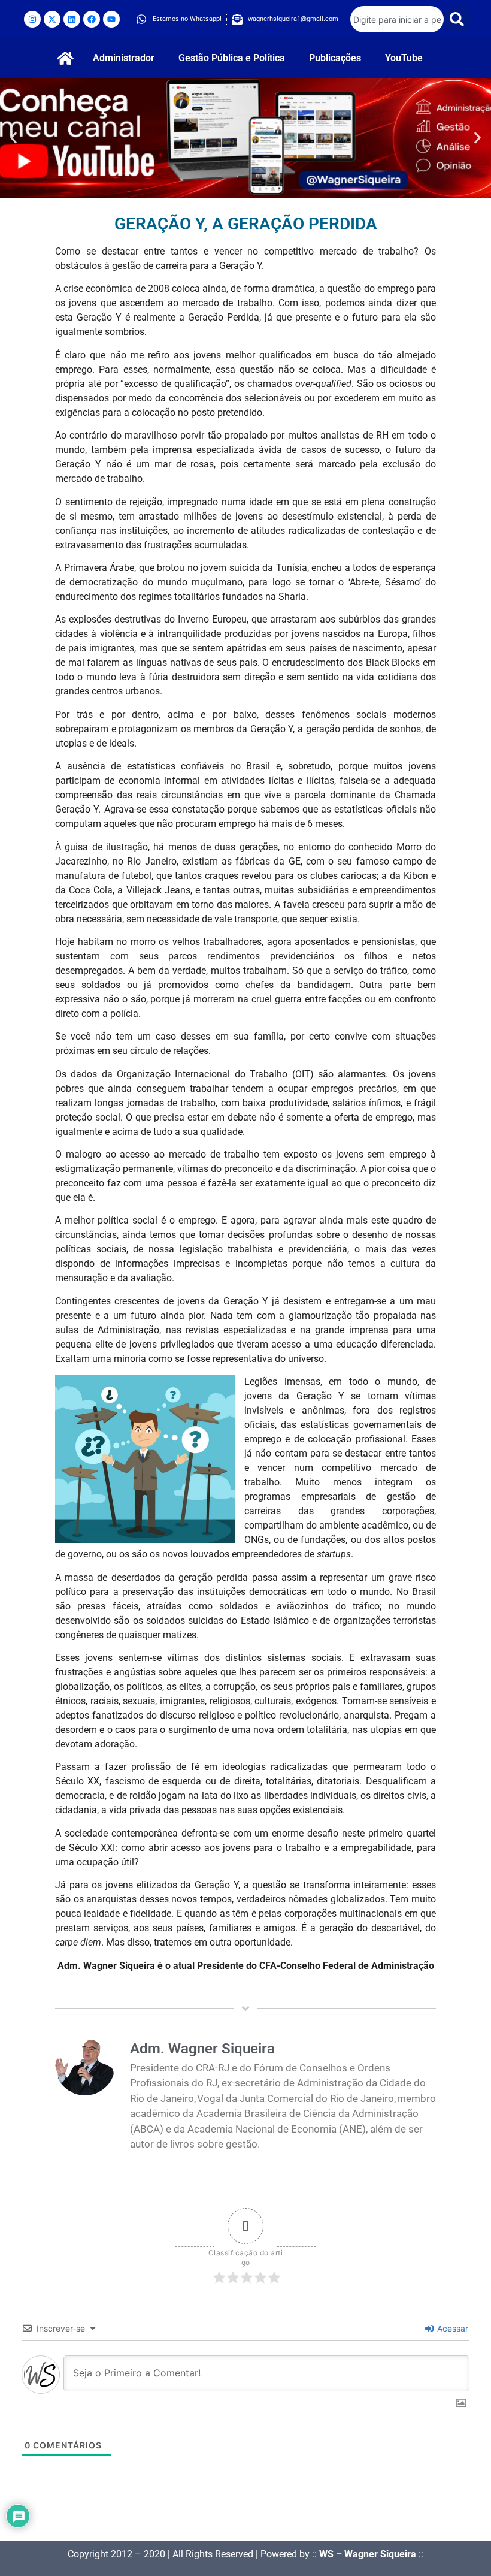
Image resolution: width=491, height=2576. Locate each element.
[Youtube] (111, 19)
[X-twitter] (52, 19)
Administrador (124, 58)
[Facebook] (92, 19)
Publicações (335, 58)
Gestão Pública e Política (232, 58)
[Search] (457, 19)
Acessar (451, 2328)
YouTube (404, 58)
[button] (13, 138)
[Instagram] (32, 19)
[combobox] (397, 19)
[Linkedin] (72, 19)
